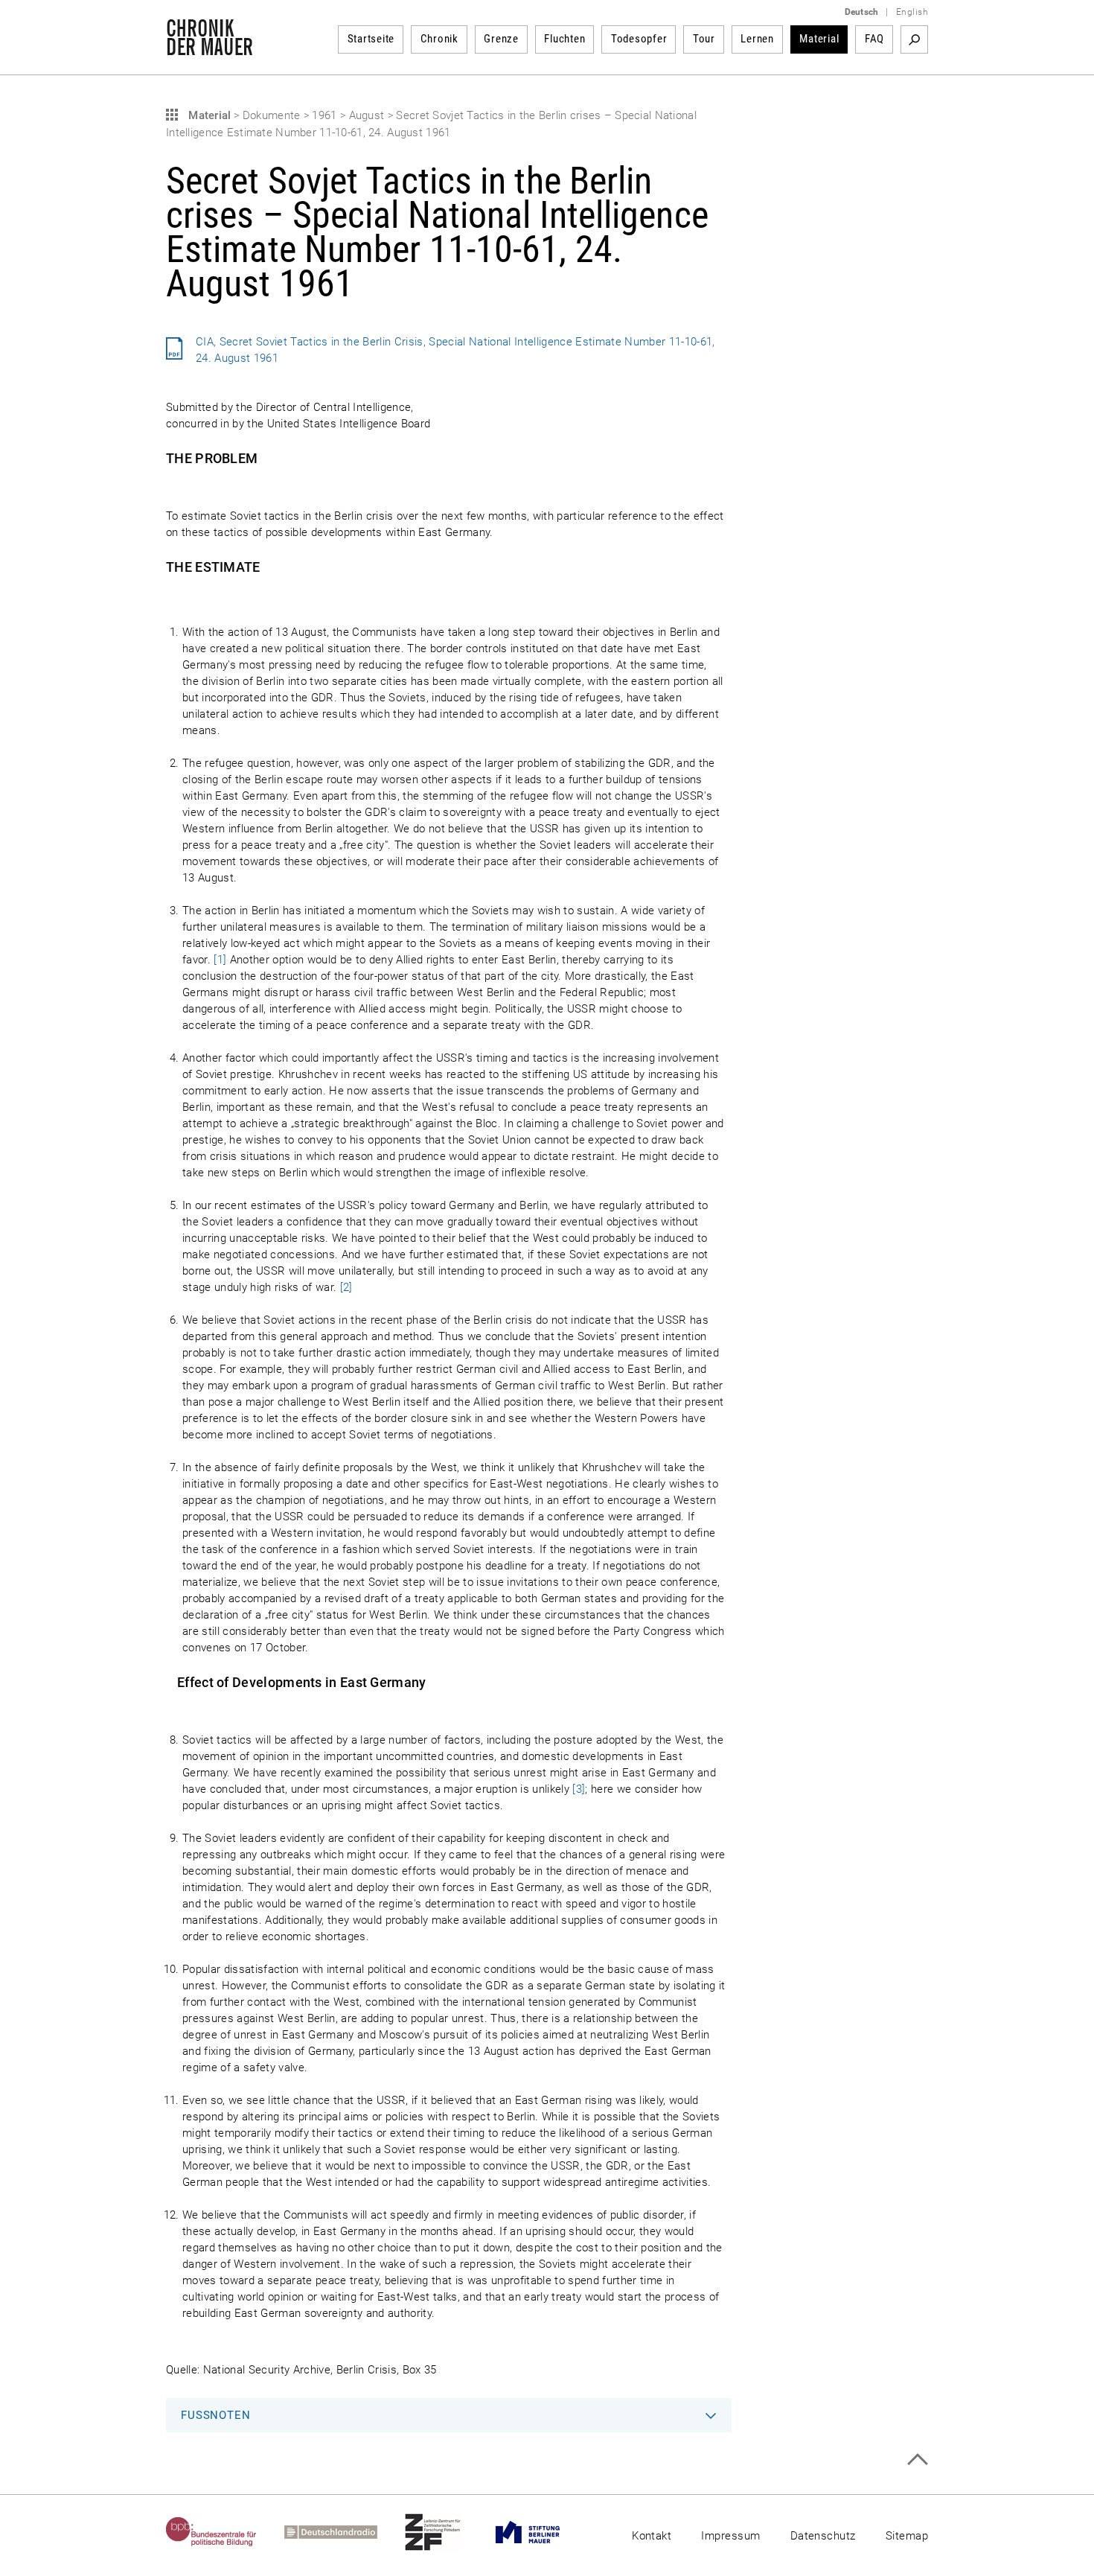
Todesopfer (639, 39)
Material (819, 39)
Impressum (730, 2536)
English (912, 12)
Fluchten (564, 39)
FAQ (874, 39)
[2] (346, 1287)
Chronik (439, 39)
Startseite (371, 39)
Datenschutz (823, 2536)
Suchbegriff (914, 39)
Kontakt (652, 2536)
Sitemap (907, 2536)
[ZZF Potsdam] (447, 2532)
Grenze (501, 39)
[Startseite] (209, 48)
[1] (220, 960)
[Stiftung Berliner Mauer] (541, 2532)
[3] (579, 1789)
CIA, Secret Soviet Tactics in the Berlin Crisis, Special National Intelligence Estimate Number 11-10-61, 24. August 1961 (455, 350)
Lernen (757, 39)
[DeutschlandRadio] (345, 2532)
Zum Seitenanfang (917, 2459)
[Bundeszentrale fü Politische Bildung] (225, 2532)
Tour (704, 39)
